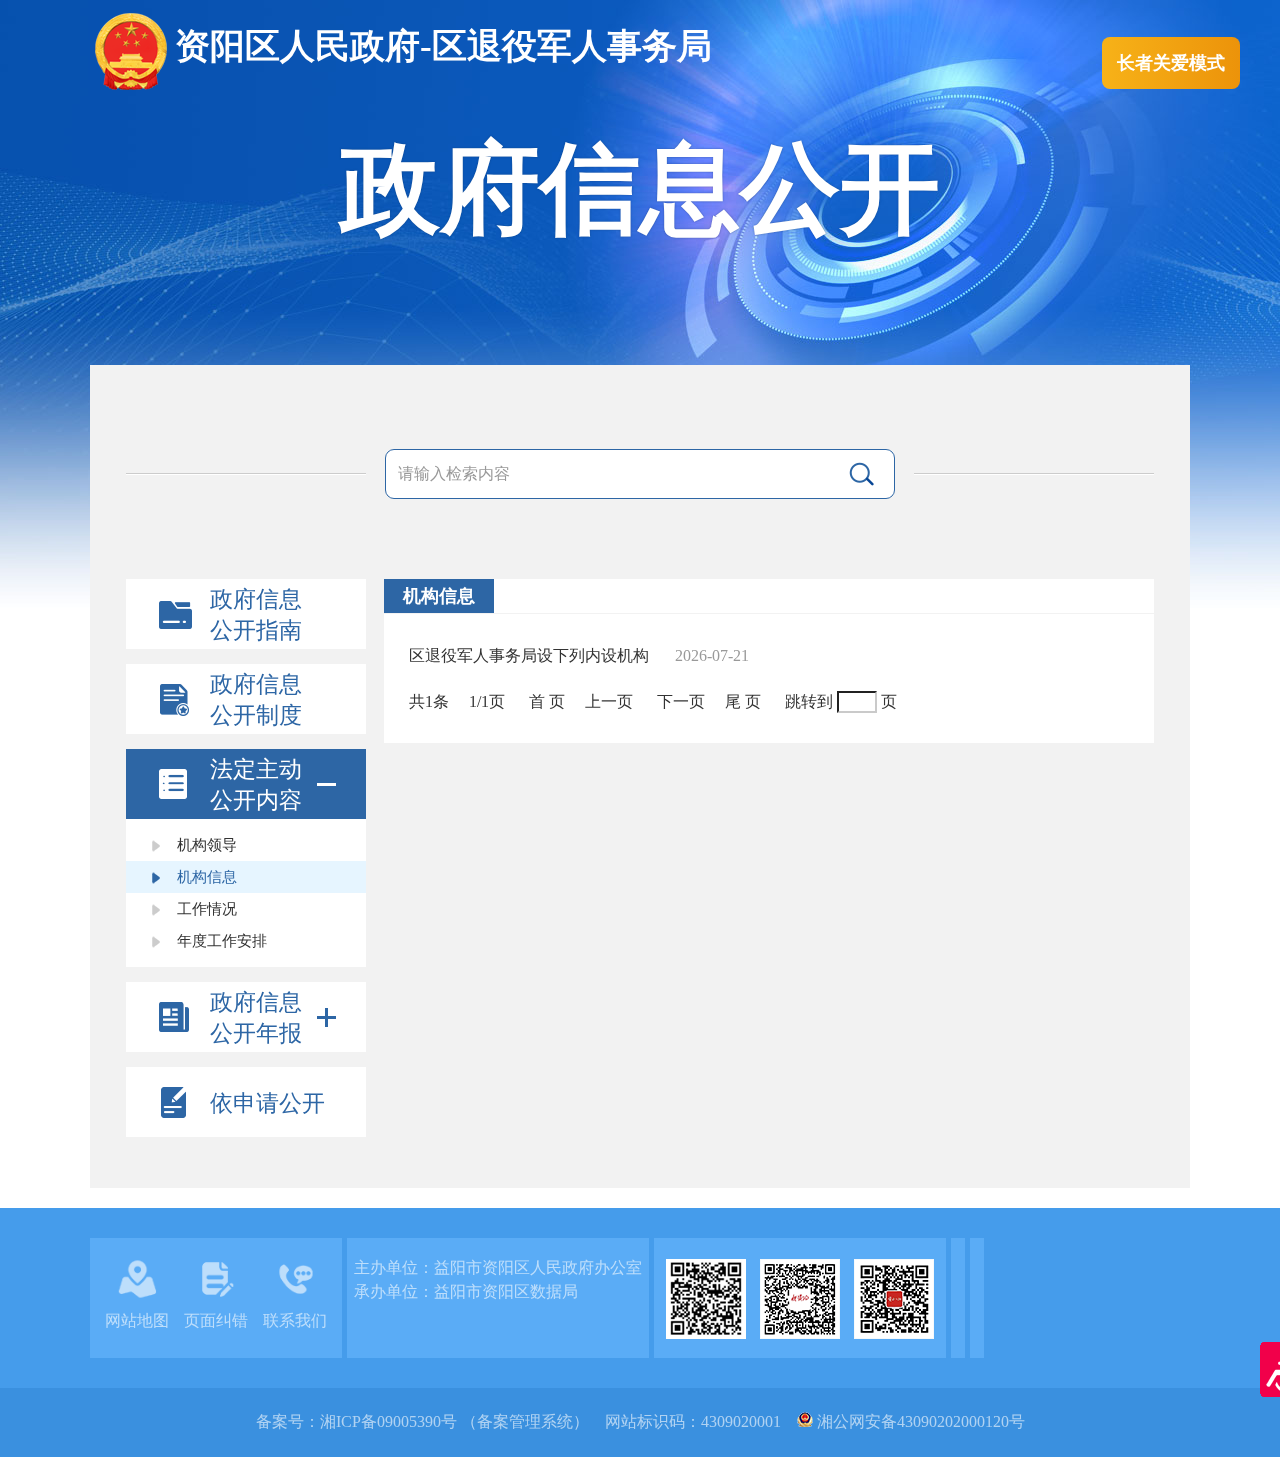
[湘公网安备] (805, 1421)
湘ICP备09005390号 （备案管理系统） (454, 1421)
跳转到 (809, 701)
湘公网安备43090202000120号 (921, 1421)
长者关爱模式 (1171, 63)
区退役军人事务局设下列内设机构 (539, 655)
